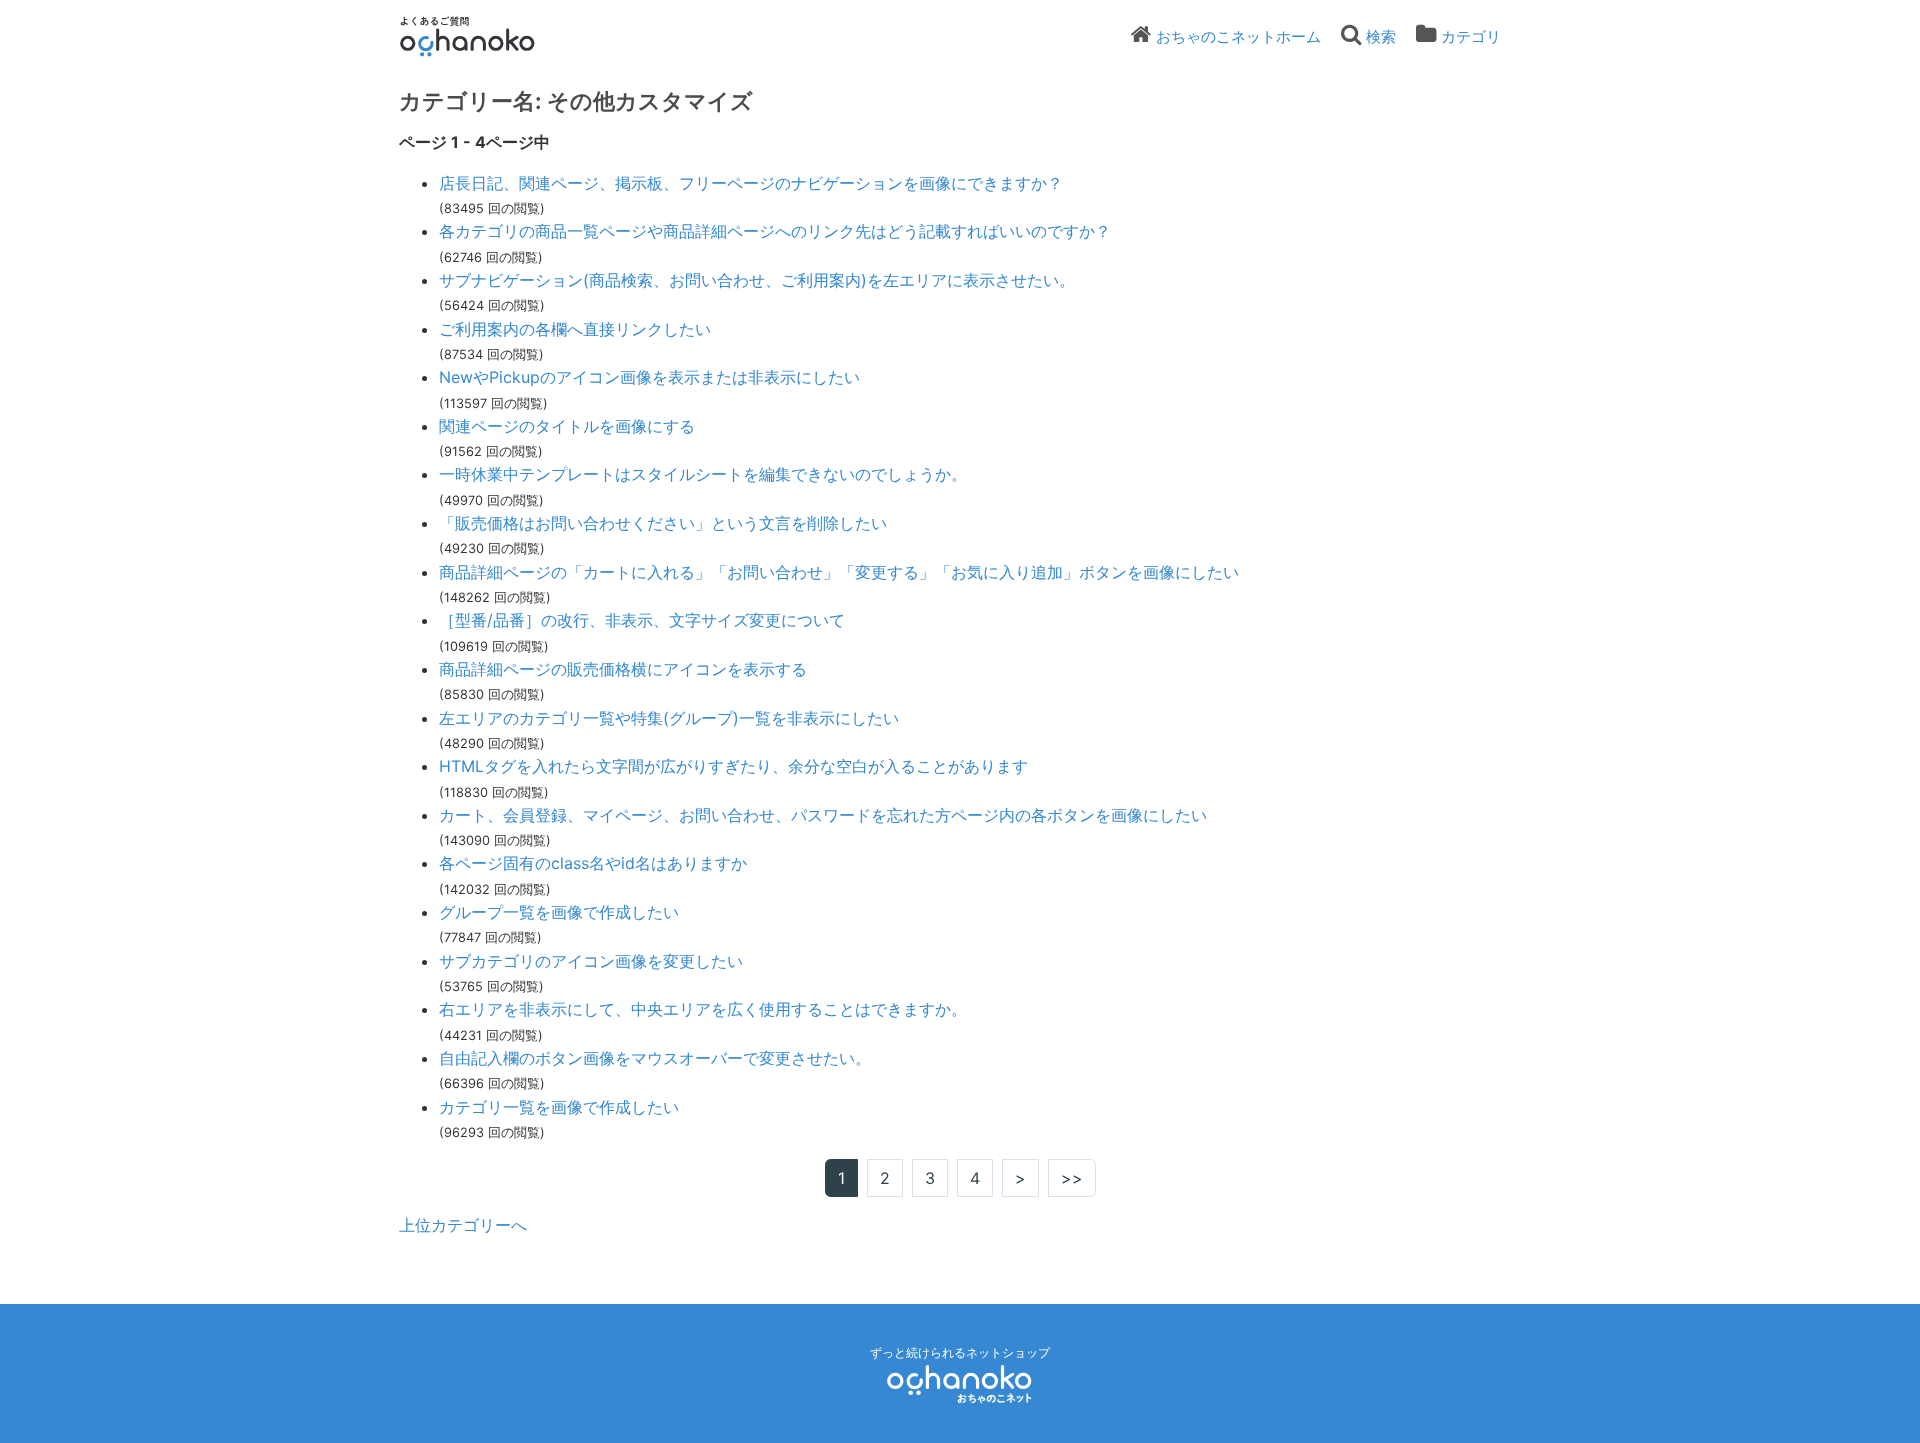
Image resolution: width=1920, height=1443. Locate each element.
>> (1072, 1178)
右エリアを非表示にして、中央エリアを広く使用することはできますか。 (703, 1009)
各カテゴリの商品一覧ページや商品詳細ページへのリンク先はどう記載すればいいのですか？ (775, 231)
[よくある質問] (494, 36)
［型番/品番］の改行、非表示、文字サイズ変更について (642, 620)
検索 (1381, 36)
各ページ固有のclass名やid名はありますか (593, 863)
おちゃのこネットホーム (1238, 36)
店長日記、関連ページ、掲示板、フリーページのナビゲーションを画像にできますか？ (751, 183)
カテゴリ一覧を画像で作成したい (559, 1107)
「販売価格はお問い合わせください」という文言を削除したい (663, 523)
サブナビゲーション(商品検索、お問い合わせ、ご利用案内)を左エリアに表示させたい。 (757, 280)
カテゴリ (1471, 36)
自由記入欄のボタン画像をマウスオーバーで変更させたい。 (655, 1058)
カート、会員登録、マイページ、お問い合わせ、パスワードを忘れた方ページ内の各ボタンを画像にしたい (823, 815)
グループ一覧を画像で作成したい (559, 912)
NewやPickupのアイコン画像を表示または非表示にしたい (649, 377)
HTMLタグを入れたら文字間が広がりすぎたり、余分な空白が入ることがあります (733, 766)
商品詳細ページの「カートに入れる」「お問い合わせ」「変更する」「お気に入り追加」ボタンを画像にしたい (839, 572)
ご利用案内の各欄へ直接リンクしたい (575, 329)
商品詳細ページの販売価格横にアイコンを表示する (623, 669)
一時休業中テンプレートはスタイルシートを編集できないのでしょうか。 (703, 474)
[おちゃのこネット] (960, 1383)
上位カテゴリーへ (463, 1225)
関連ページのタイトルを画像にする (567, 426)
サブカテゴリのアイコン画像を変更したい (591, 961)
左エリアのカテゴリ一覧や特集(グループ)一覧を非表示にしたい (669, 718)
